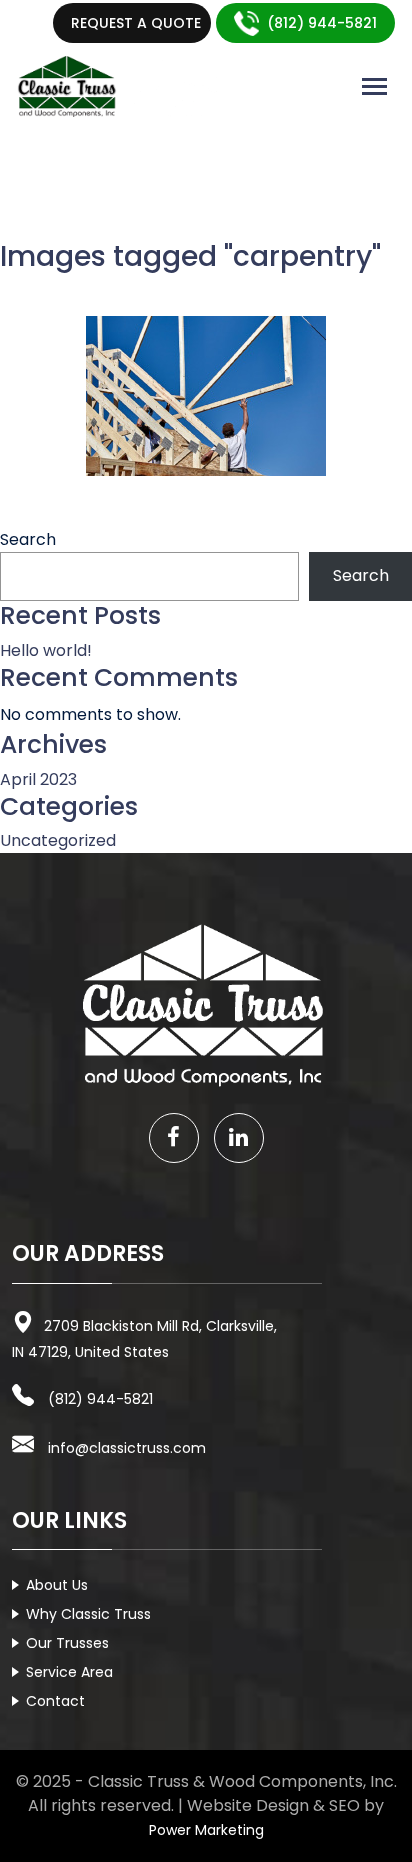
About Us (57, 1585)
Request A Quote (136, 23)
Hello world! (46, 650)
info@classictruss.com (127, 1448)
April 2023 (38, 779)
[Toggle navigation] (374, 86)
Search (28, 539)
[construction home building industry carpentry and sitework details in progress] (206, 396)
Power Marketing (206, 1830)
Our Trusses (67, 1643)
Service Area (69, 1672)
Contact (55, 1701)
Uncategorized (58, 840)
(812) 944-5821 (322, 23)
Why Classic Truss (88, 1614)
